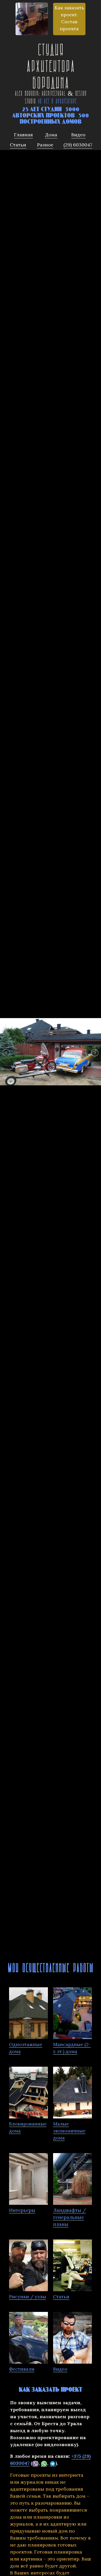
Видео (60, 2369)
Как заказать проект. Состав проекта (69, 18)
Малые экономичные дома (69, 2131)
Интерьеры (22, 2210)
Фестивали (22, 2369)
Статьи (61, 2297)
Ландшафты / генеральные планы (69, 2217)
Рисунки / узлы (28, 2297)
